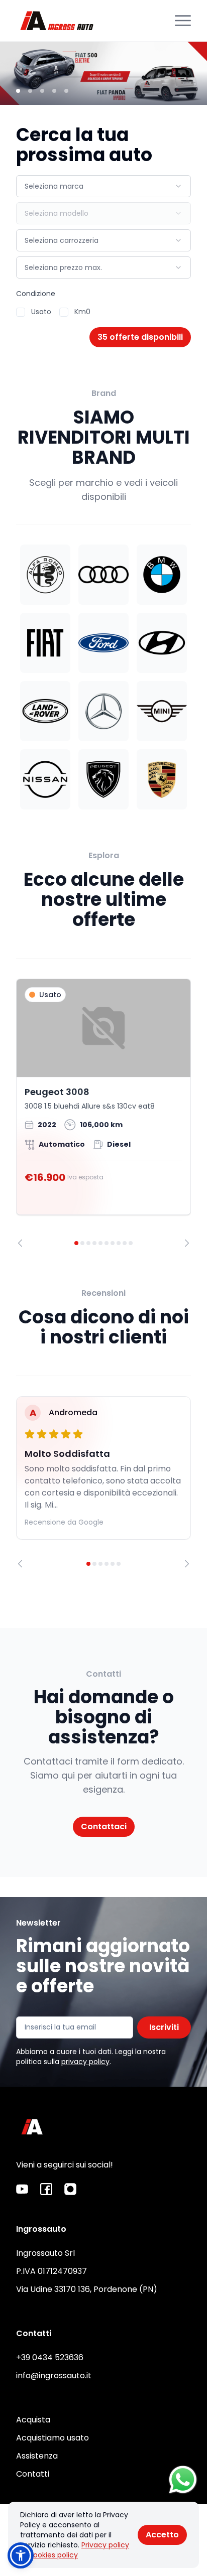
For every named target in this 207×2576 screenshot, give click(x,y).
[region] (103, 1113)
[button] (21, 2555)
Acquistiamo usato (53, 2438)
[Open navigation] (183, 21)
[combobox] (103, 186)
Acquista (33, 2420)
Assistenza (37, 2456)
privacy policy (85, 2062)
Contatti (33, 2474)
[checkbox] (21, 312)
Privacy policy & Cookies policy (75, 2550)
